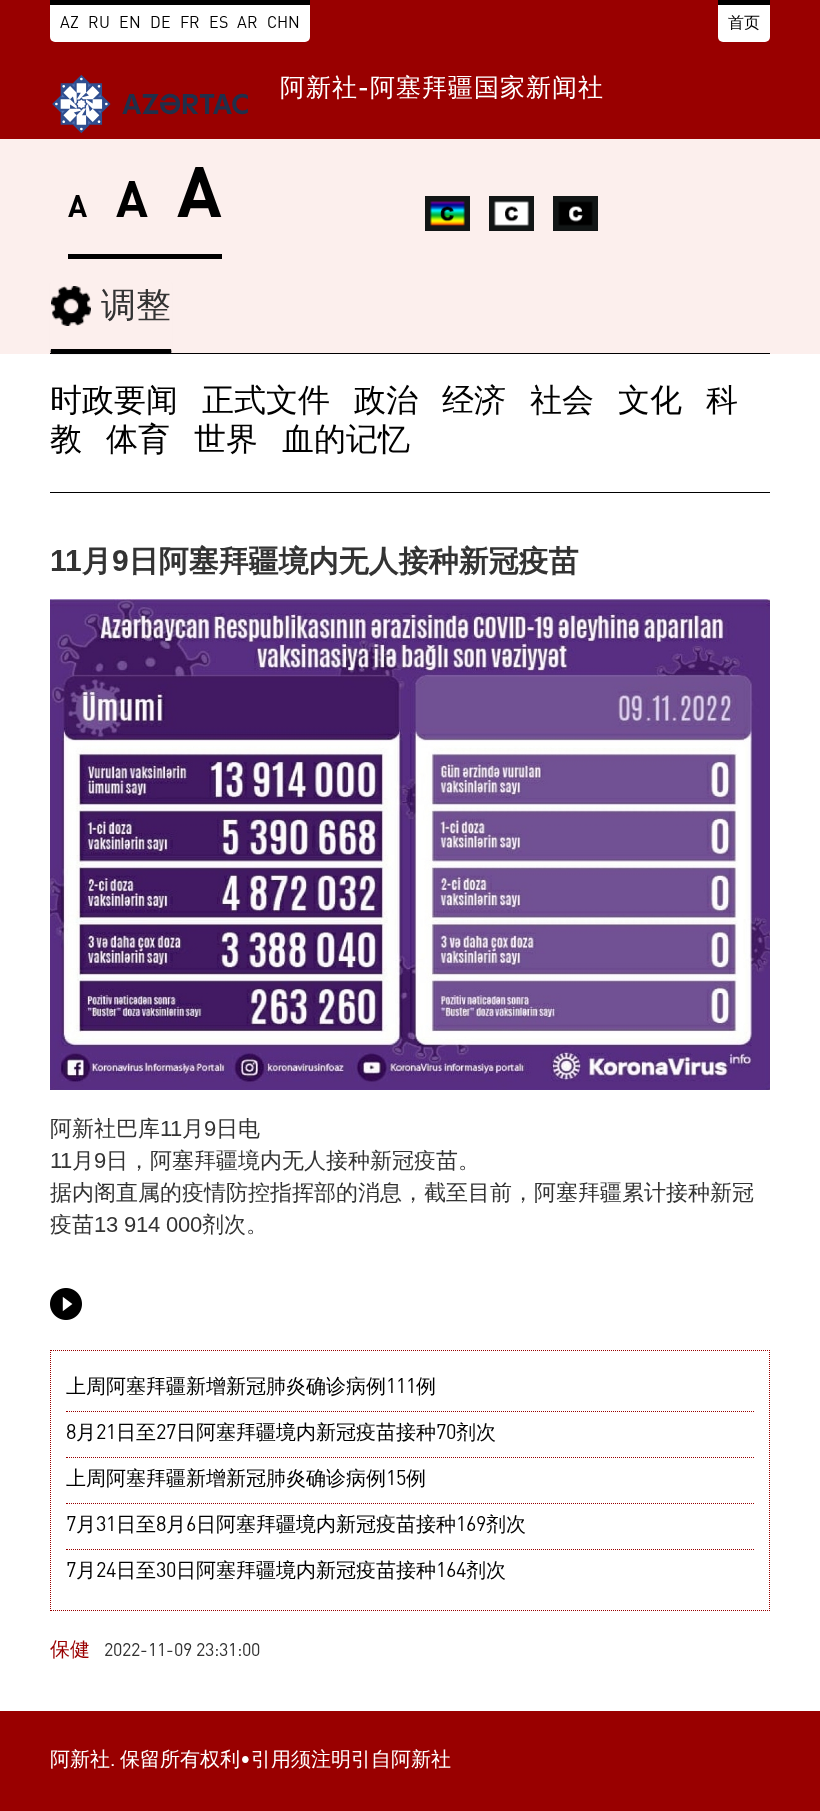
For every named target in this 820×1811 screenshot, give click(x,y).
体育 (138, 442)
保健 (70, 1651)
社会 (562, 403)
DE (160, 24)
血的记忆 (346, 442)
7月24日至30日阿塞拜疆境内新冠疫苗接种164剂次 (286, 1572)
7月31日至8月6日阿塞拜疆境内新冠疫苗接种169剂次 (296, 1526)
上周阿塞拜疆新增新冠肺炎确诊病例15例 (246, 1480)
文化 (650, 403)
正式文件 (266, 403)
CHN (283, 24)
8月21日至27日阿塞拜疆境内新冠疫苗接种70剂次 (281, 1434)
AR (247, 24)
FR (190, 24)
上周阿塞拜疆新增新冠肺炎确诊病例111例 (251, 1388)
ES (218, 24)
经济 (474, 403)
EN (130, 24)
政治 (386, 403)
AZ (69, 24)
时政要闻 (114, 403)
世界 (226, 442)
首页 (744, 24)
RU (99, 24)
